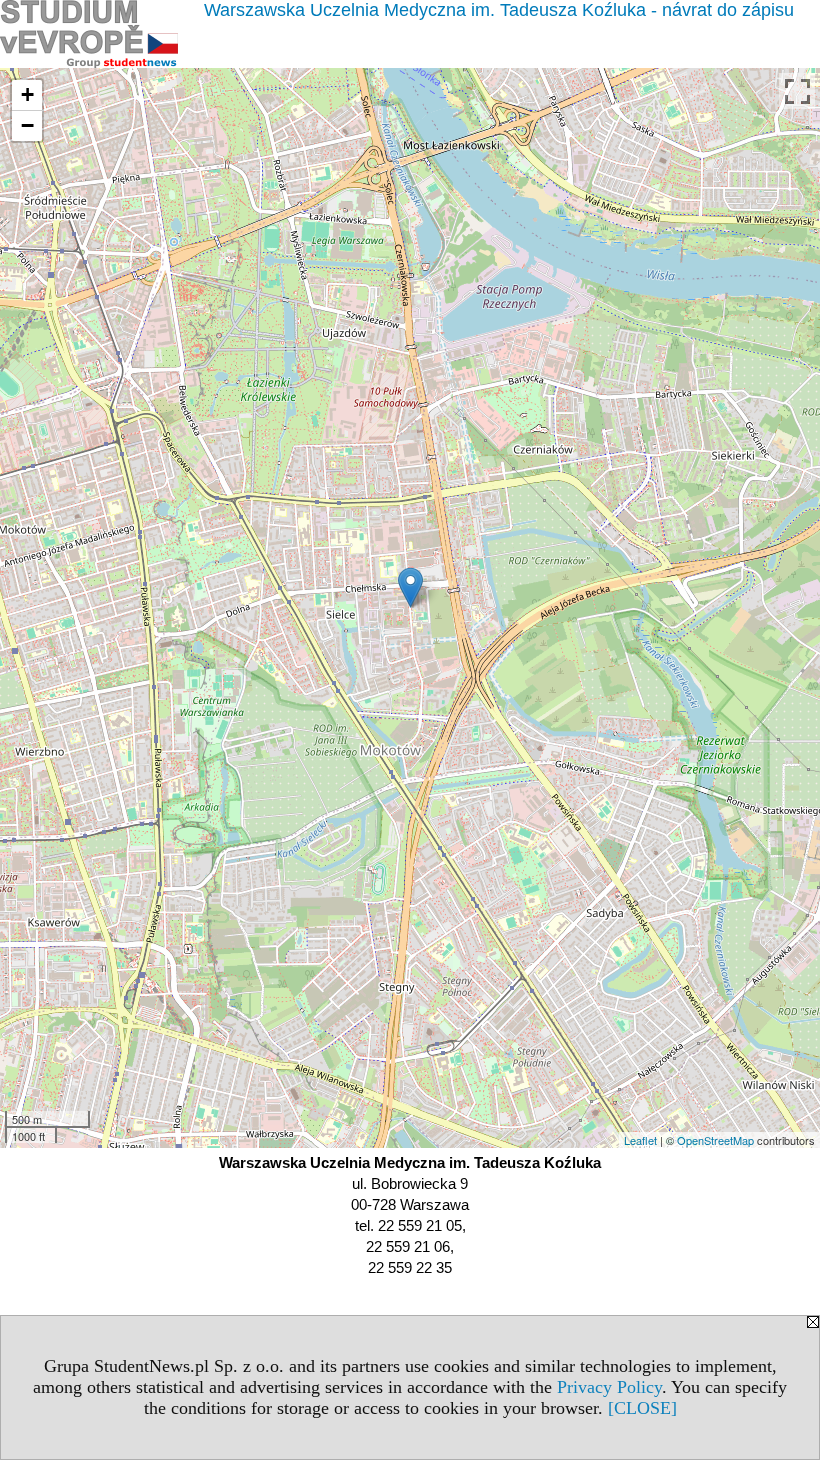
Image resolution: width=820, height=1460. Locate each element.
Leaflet (640, 1140)
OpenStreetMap (715, 1140)
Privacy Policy (609, 1387)
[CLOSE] (642, 1408)
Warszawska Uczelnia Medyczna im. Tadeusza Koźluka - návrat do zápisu (499, 10)
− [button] (27, 125)
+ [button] (27, 94)
